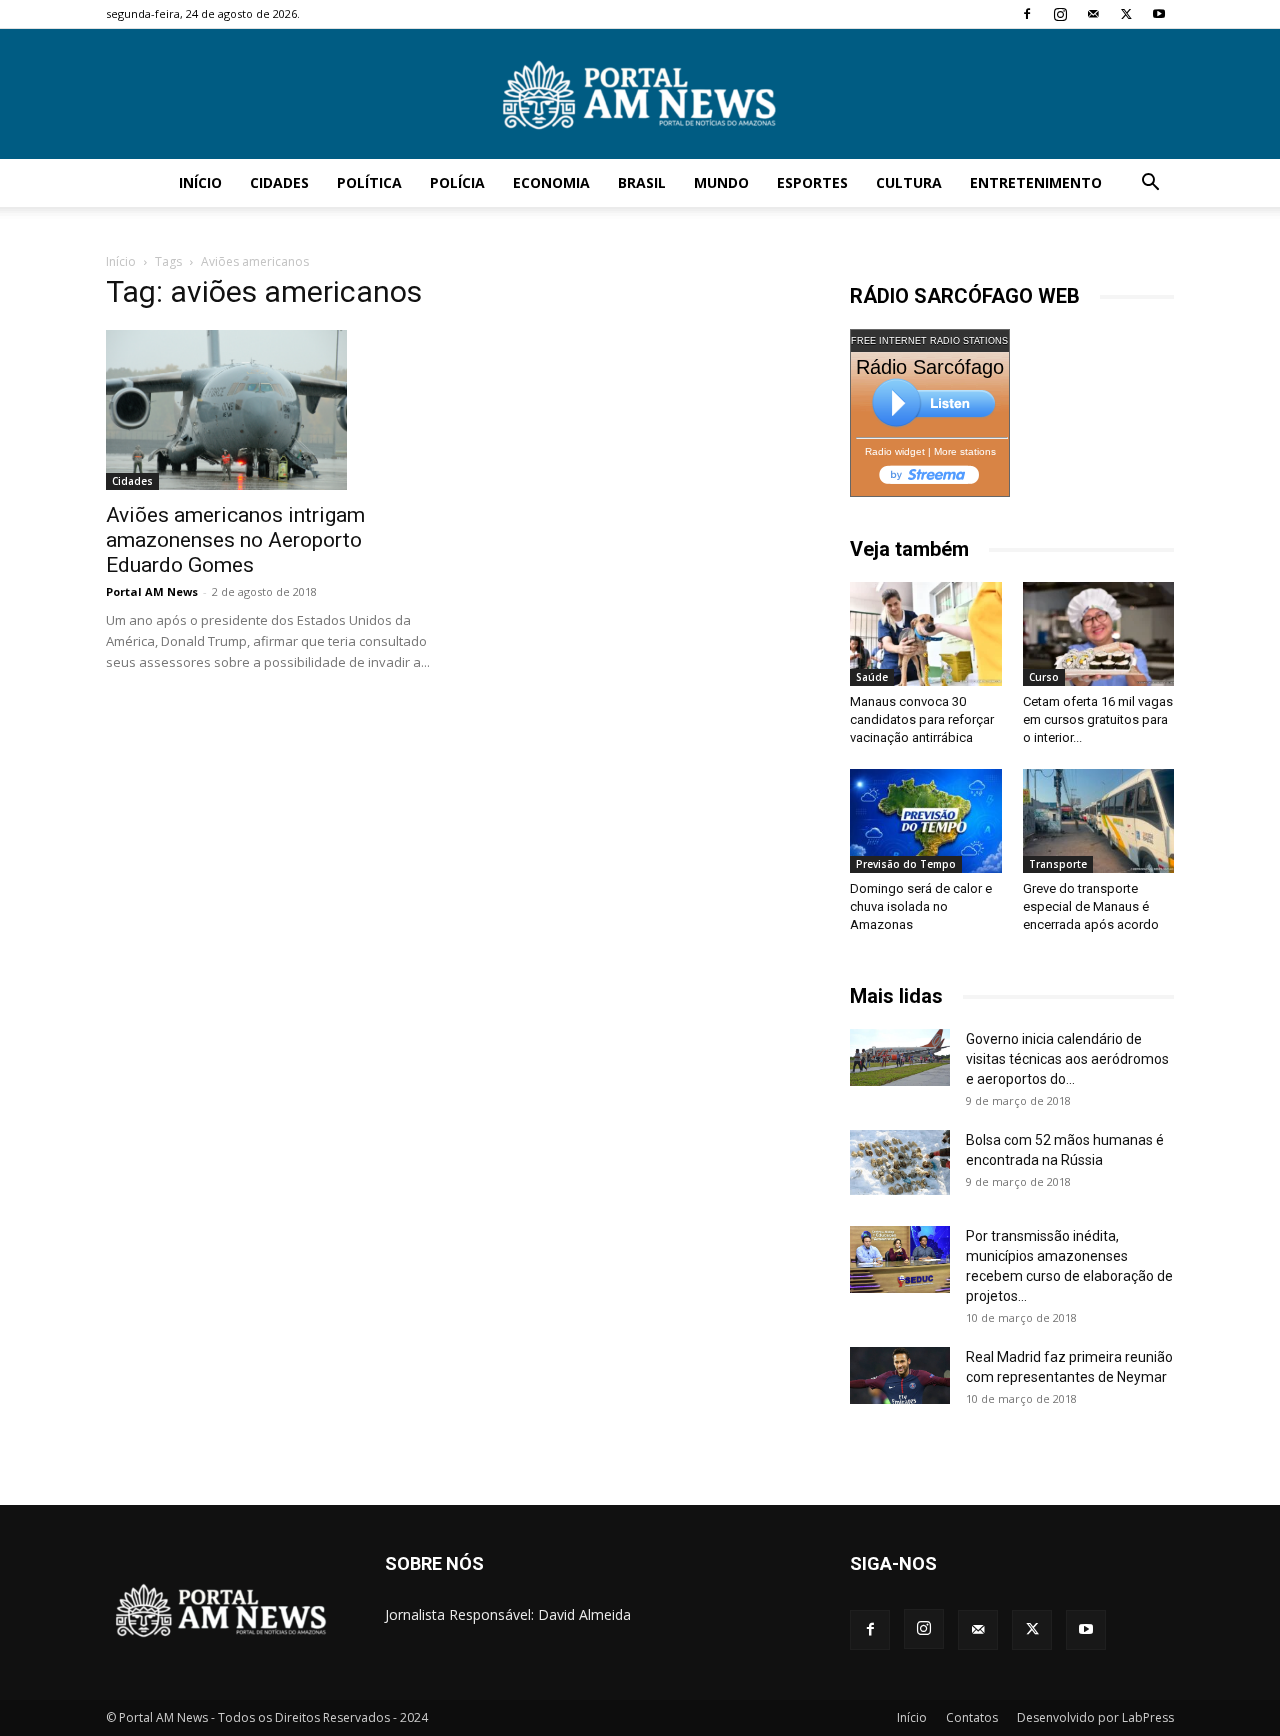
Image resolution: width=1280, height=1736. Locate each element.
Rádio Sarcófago (930, 367)
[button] (1150, 184)
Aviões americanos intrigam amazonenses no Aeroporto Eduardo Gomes (235, 540)
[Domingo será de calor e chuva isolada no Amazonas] (926, 821)
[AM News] (640, 95)
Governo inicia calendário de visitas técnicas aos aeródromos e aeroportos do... (1067, 1059)
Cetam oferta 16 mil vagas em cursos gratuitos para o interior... (1098, 719)
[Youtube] (1159, 14)
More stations (965, 451)
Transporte (1058, 864)
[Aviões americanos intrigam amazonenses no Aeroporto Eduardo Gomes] (268, 410)
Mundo (721, 182)
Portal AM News (152, 591)
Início (200, 182)
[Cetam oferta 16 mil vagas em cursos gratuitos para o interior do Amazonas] (1099, 634)
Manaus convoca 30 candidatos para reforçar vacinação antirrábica (922, 719)
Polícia (457, 182)
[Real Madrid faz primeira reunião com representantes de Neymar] (900, 1375)
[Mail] (1093, 14)
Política (369, 182)
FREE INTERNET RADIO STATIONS (929, 341)
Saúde (872, 677)
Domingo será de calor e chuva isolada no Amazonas (921, 906)
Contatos (972, 1717)
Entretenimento (1036, 182)
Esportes (812, 182)
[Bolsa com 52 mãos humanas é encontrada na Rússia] (900, 1162)
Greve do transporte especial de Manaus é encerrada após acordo (1091, 906)
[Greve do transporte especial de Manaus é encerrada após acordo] (1099, 821)
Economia (551, 182)
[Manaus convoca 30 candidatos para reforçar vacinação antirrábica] (926, 634)
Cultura (909, 182)
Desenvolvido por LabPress (1095, 1717)
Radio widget (895, 451)
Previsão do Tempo (906, 864)
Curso (1044, 677)
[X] (1126, 14)
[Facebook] (1027, 14)
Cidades (279, 182)
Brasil (642, 182)
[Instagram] (1060, 14)
